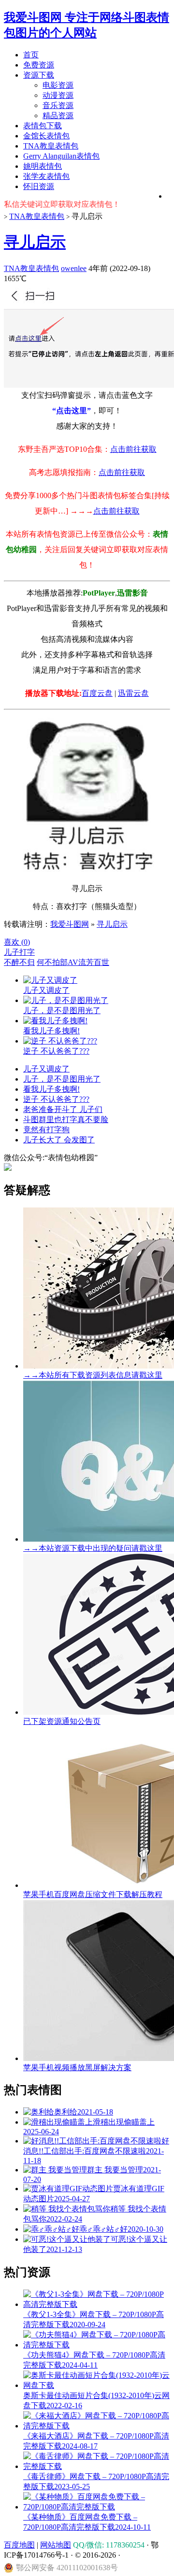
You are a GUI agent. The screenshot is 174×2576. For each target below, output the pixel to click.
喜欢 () (17, 942)
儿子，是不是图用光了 (62, 1079)
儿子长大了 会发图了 (59, 1140)
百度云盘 (97, 693)
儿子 (12, 952)
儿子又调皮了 (46, 1069)
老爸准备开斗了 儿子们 (63, 1109)
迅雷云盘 (133, 693)
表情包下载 (43, 126)
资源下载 (39, 75)
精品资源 (58, 115)
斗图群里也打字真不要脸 (66, 1119)
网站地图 (56, 2545)
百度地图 (19, 2545)
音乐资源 (58, 105)
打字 (27, 952)
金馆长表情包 (46, 136)
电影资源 (58, 85)
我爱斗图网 (70, 924)
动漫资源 (58, 95)
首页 (31, 55)
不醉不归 (19, 962)
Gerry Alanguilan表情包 (61, 156)
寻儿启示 (35, 242)
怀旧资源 (39, 186)
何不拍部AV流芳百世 (73, 962)
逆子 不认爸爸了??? (56, 1099)
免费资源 (39, 65)
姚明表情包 (43, 166)
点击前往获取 (133, 449)
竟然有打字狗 (46, 1130)
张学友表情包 (46, 176)
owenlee (74, 268)
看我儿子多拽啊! (51, 1089)
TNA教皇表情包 (51, 146)
